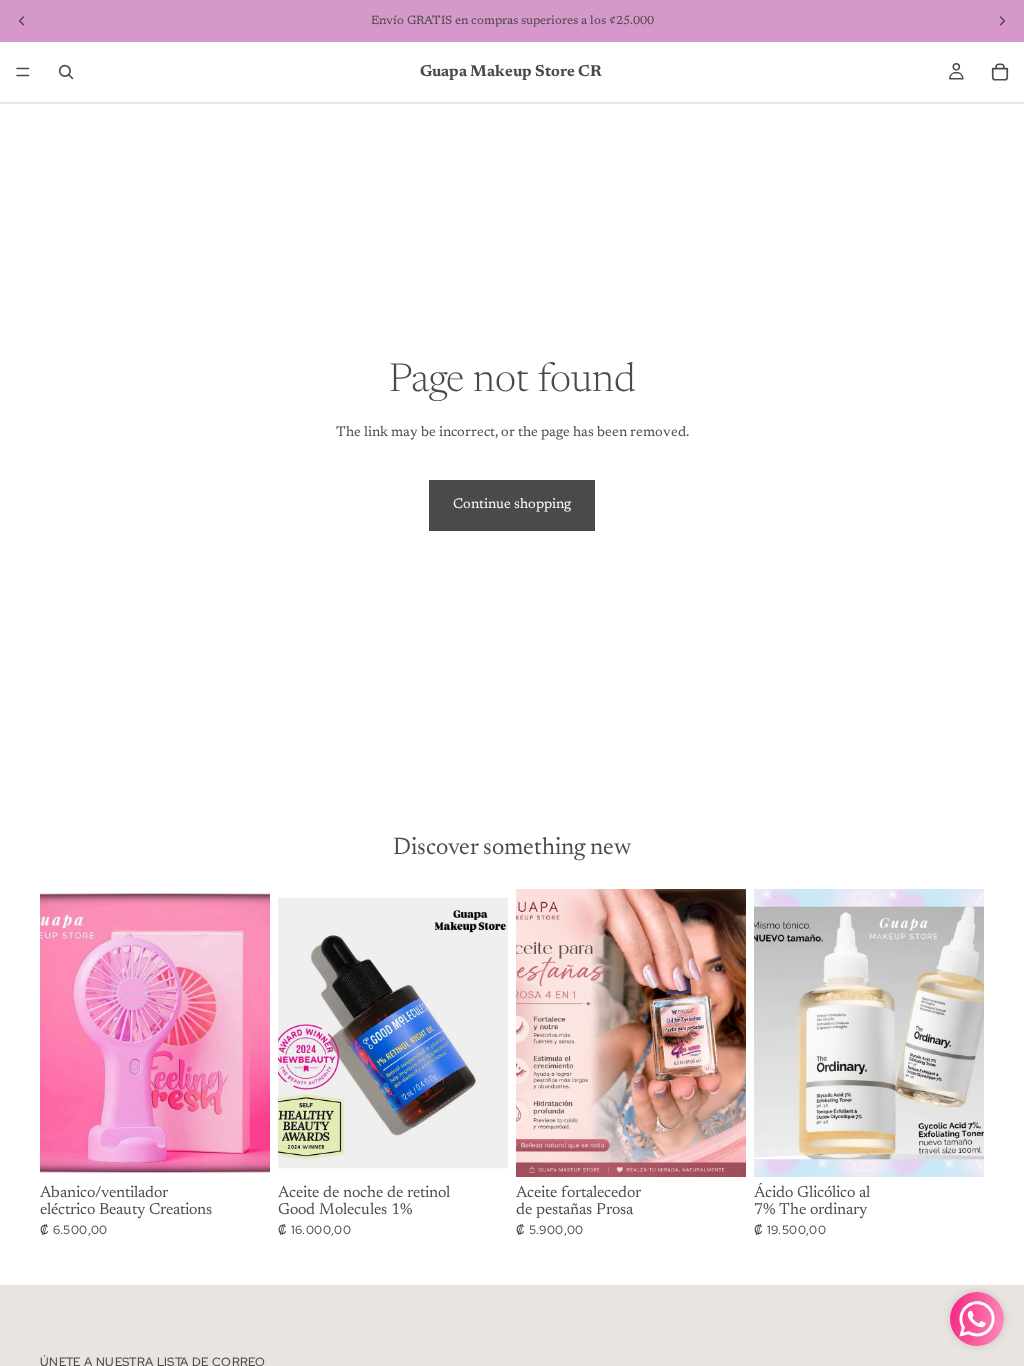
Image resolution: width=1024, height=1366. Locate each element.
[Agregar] (239, 1146)
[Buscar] (66, 72)
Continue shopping (512, 505)
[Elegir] (953, 1146)
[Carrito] (1000, 72)
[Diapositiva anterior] (62, 1033)
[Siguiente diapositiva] (248, 1033)
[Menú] (23, 72)
